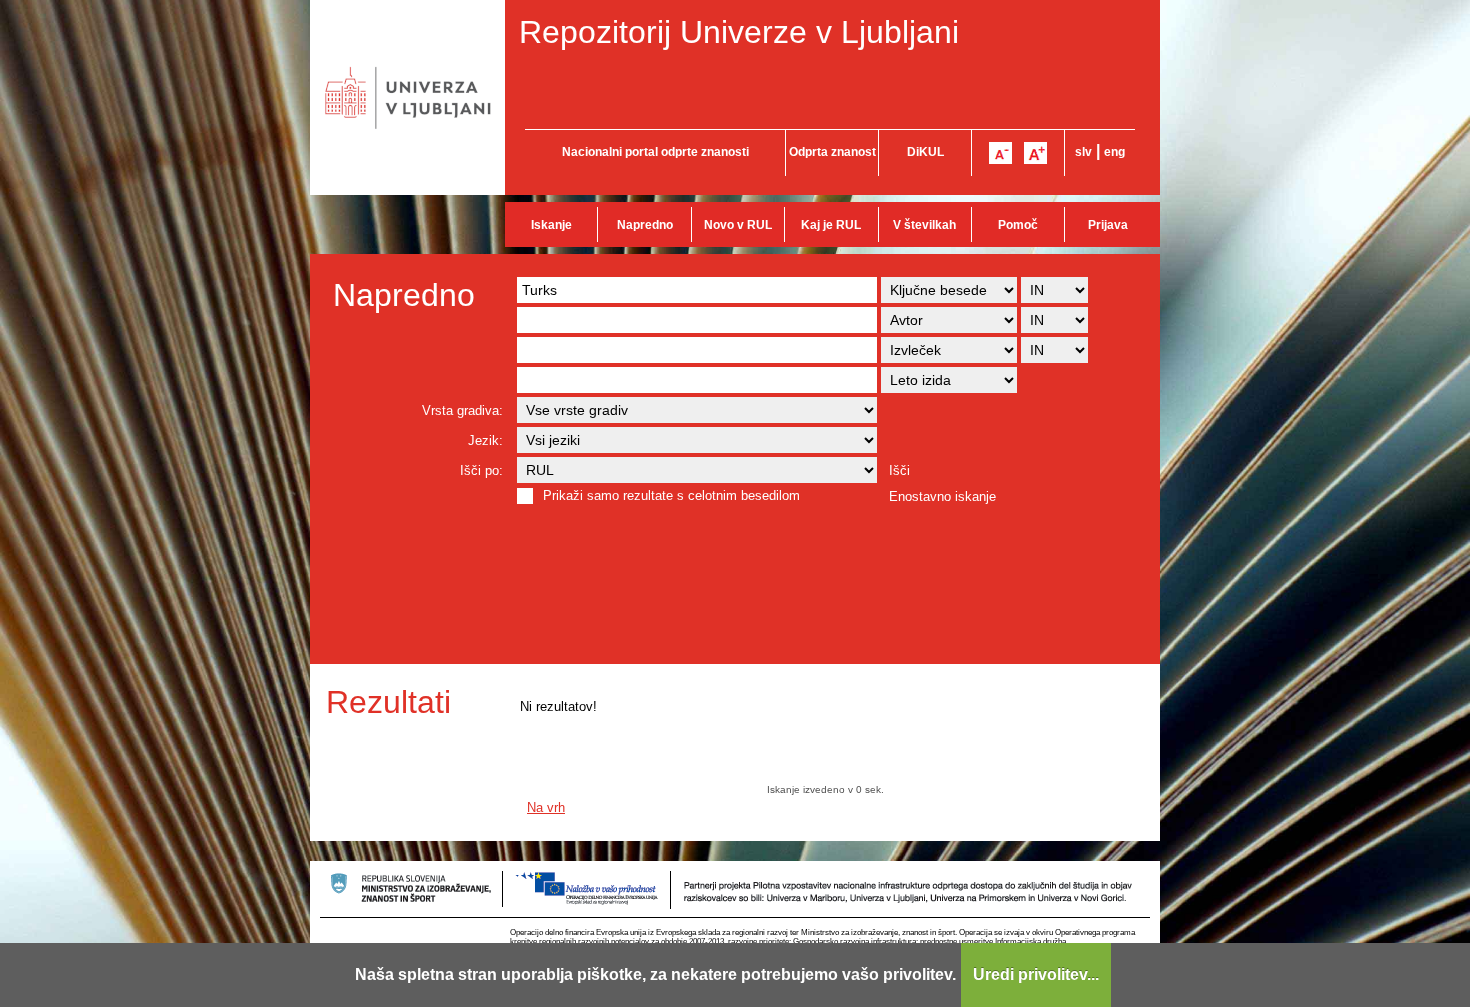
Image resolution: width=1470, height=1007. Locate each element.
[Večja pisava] (1035, 153)
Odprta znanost (832, 152)
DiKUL (925, 152)
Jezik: (485, 440)
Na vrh (546, 807)
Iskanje (551, 225)
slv (1083, 152)
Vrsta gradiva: (462, 410)
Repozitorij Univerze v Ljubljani (739, 32)
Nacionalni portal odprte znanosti (655, 152)
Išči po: (481, 470)
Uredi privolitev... (1036, 974)
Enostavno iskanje (942, 496)
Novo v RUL (738, 225)
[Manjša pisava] (1000, 153)
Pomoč (1018, 225)
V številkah (924, 225)
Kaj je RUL (831, 225)
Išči (899, 470)
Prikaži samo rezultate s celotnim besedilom (671, 495)
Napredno (645, 225)
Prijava (1108, 225)
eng (1114, 152)
